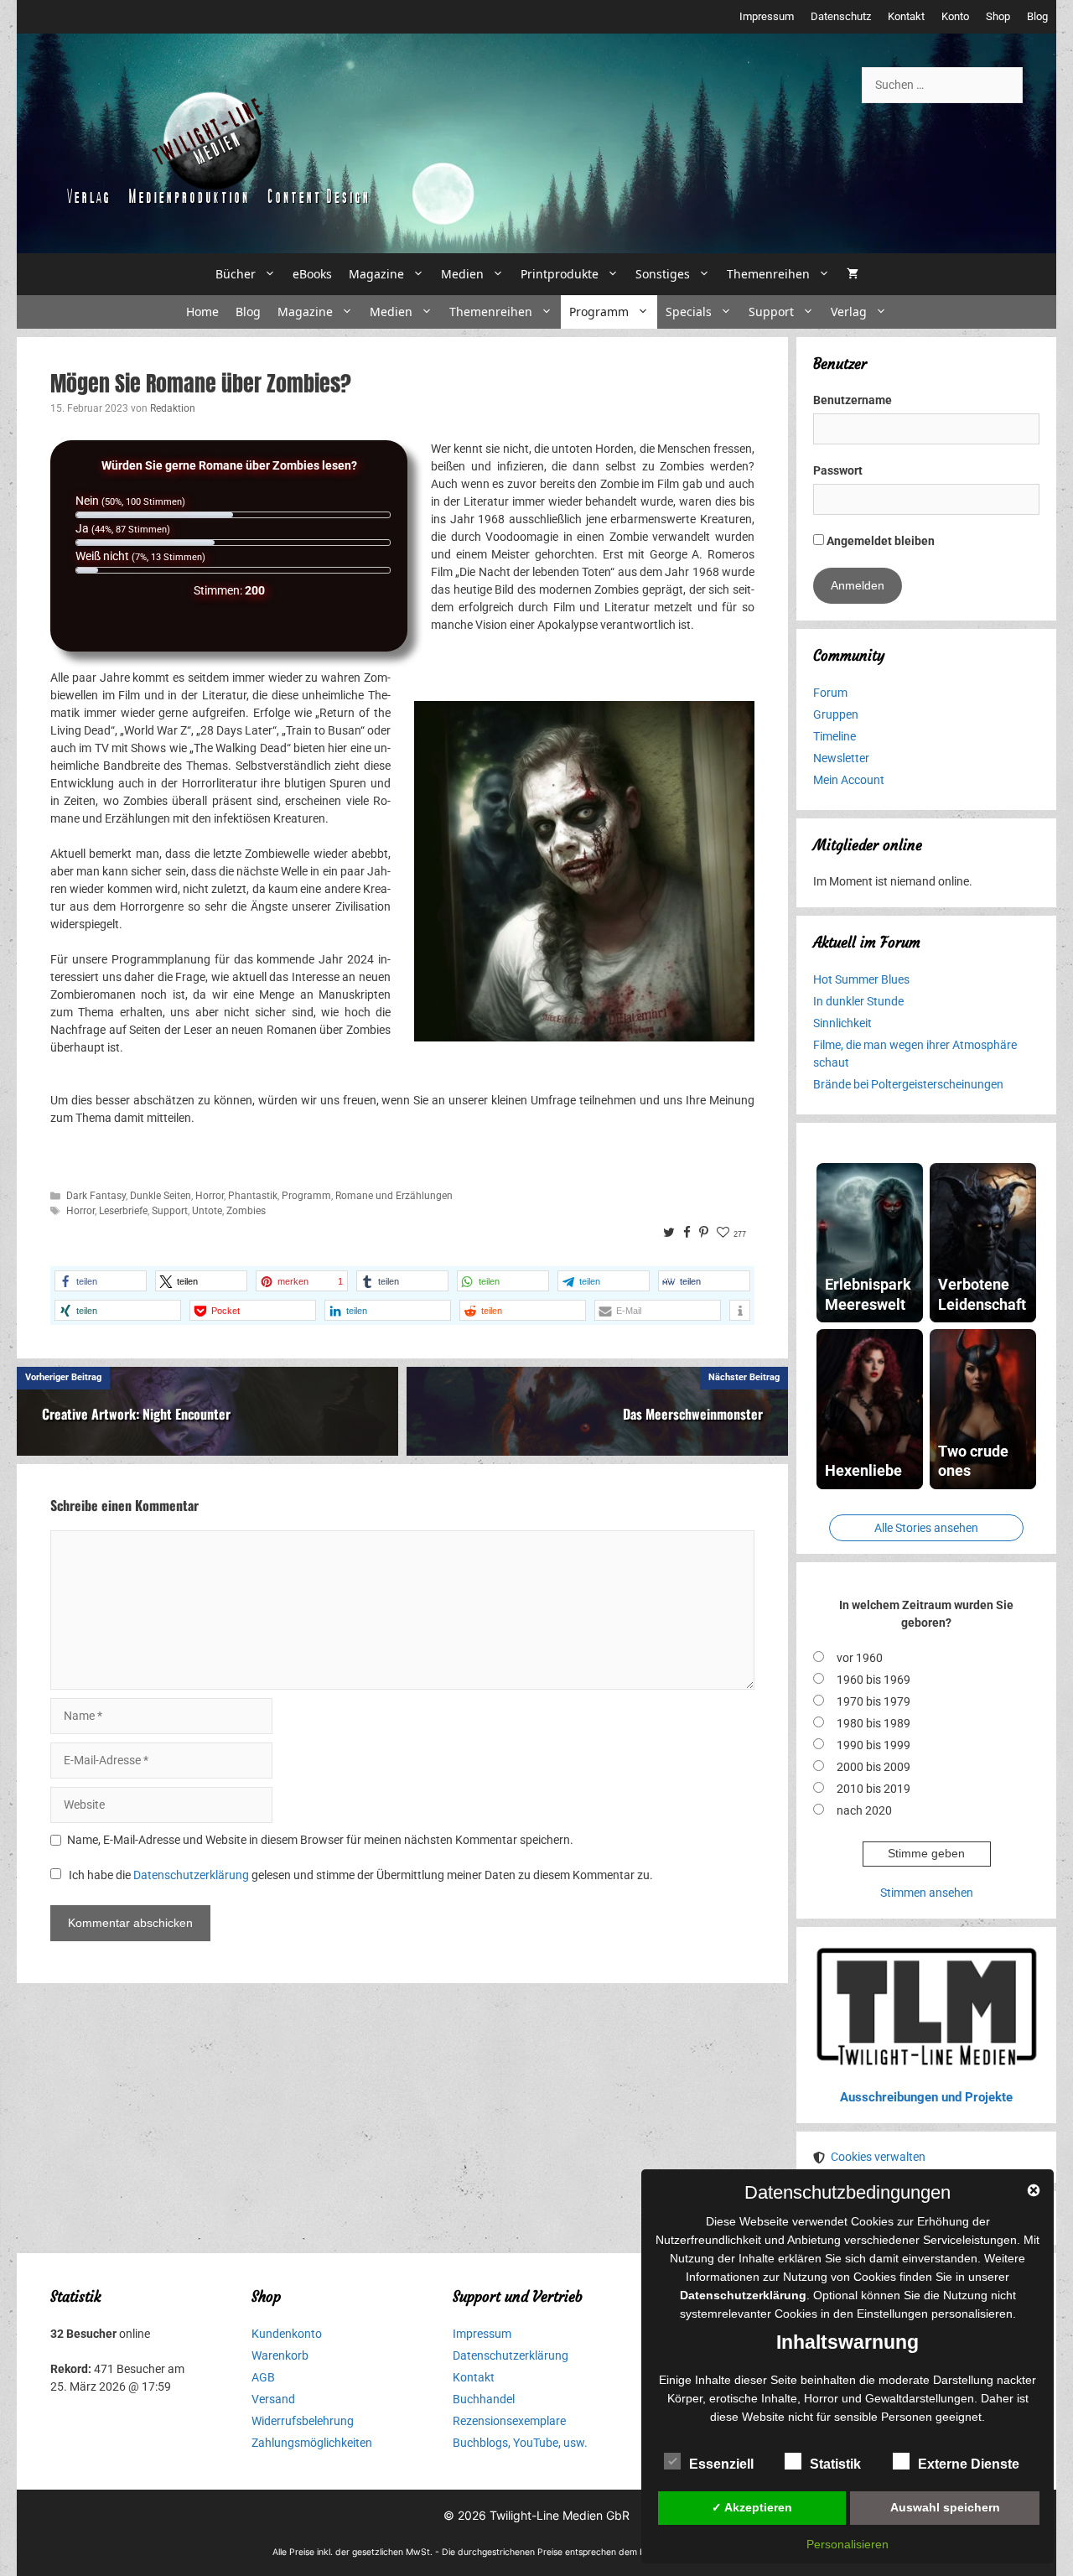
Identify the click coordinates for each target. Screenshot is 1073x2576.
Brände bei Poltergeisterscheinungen (908, 1084)
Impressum (767, 16)
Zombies (246, 1211)
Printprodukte (560, 274)
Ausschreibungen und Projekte (926, 2097)
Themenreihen (768, 274)
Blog (1037, 16)
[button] (101, 1281)
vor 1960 (860, 1658)
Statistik (835, 2464)
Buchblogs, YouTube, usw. (520, 2443)
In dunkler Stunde (858, 1001)
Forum (830, 693)
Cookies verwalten (878, 2157)
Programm (599, 312)
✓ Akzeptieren (752, 2507)
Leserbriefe (123, 1211)
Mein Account (849, 780)
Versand (273, 2399)
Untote (207, 1211)
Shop (998, 16)
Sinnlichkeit (842, 1023)
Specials (689, 312)
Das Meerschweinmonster (693, 1414)
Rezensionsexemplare (509, 2421)
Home (202, 312)
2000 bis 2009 (873, 1767)
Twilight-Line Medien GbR (560, 2515)
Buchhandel (484, 2399)
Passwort (838, 470)
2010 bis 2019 (873, 1789)
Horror (210, 1196)
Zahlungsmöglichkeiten (312, 2443)
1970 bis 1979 (873, 1701)
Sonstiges (663, 274)
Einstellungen (892, 2314)
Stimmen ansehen (927, 1893)
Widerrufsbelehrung (303, 2421)
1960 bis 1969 (873, 1680)
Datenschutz (841, 16)
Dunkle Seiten (161, 1196)
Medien (462, 274)
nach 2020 (864, 1810)
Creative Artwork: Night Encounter (136, 1414)
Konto (955, 16)
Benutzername (853, 400)
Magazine (376, 274)
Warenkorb (280, 2355)
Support (771, 312)
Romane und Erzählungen (394, 1196)
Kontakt (906, 16)
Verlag (849, 312)
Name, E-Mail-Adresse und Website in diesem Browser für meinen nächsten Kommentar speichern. (320, 1840)
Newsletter (841, 758)
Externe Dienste (969, 2464)
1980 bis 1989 (873, 1723)
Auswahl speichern (945, 2507)
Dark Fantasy (96, 1196)
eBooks (312, 274)
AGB (263, 2377)
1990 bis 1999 (873, 1745)
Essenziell (721, 2464)
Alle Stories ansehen (926, 1528)
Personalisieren (848, 2544)
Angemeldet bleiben (879, 541)
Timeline (835, 736)
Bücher (236, 274)
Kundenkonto (287, 2334)
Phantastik (253, 1196)
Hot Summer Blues (861, 979)
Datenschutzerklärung (191, 1875)
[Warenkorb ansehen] (853, 274)
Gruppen (836, 714)
